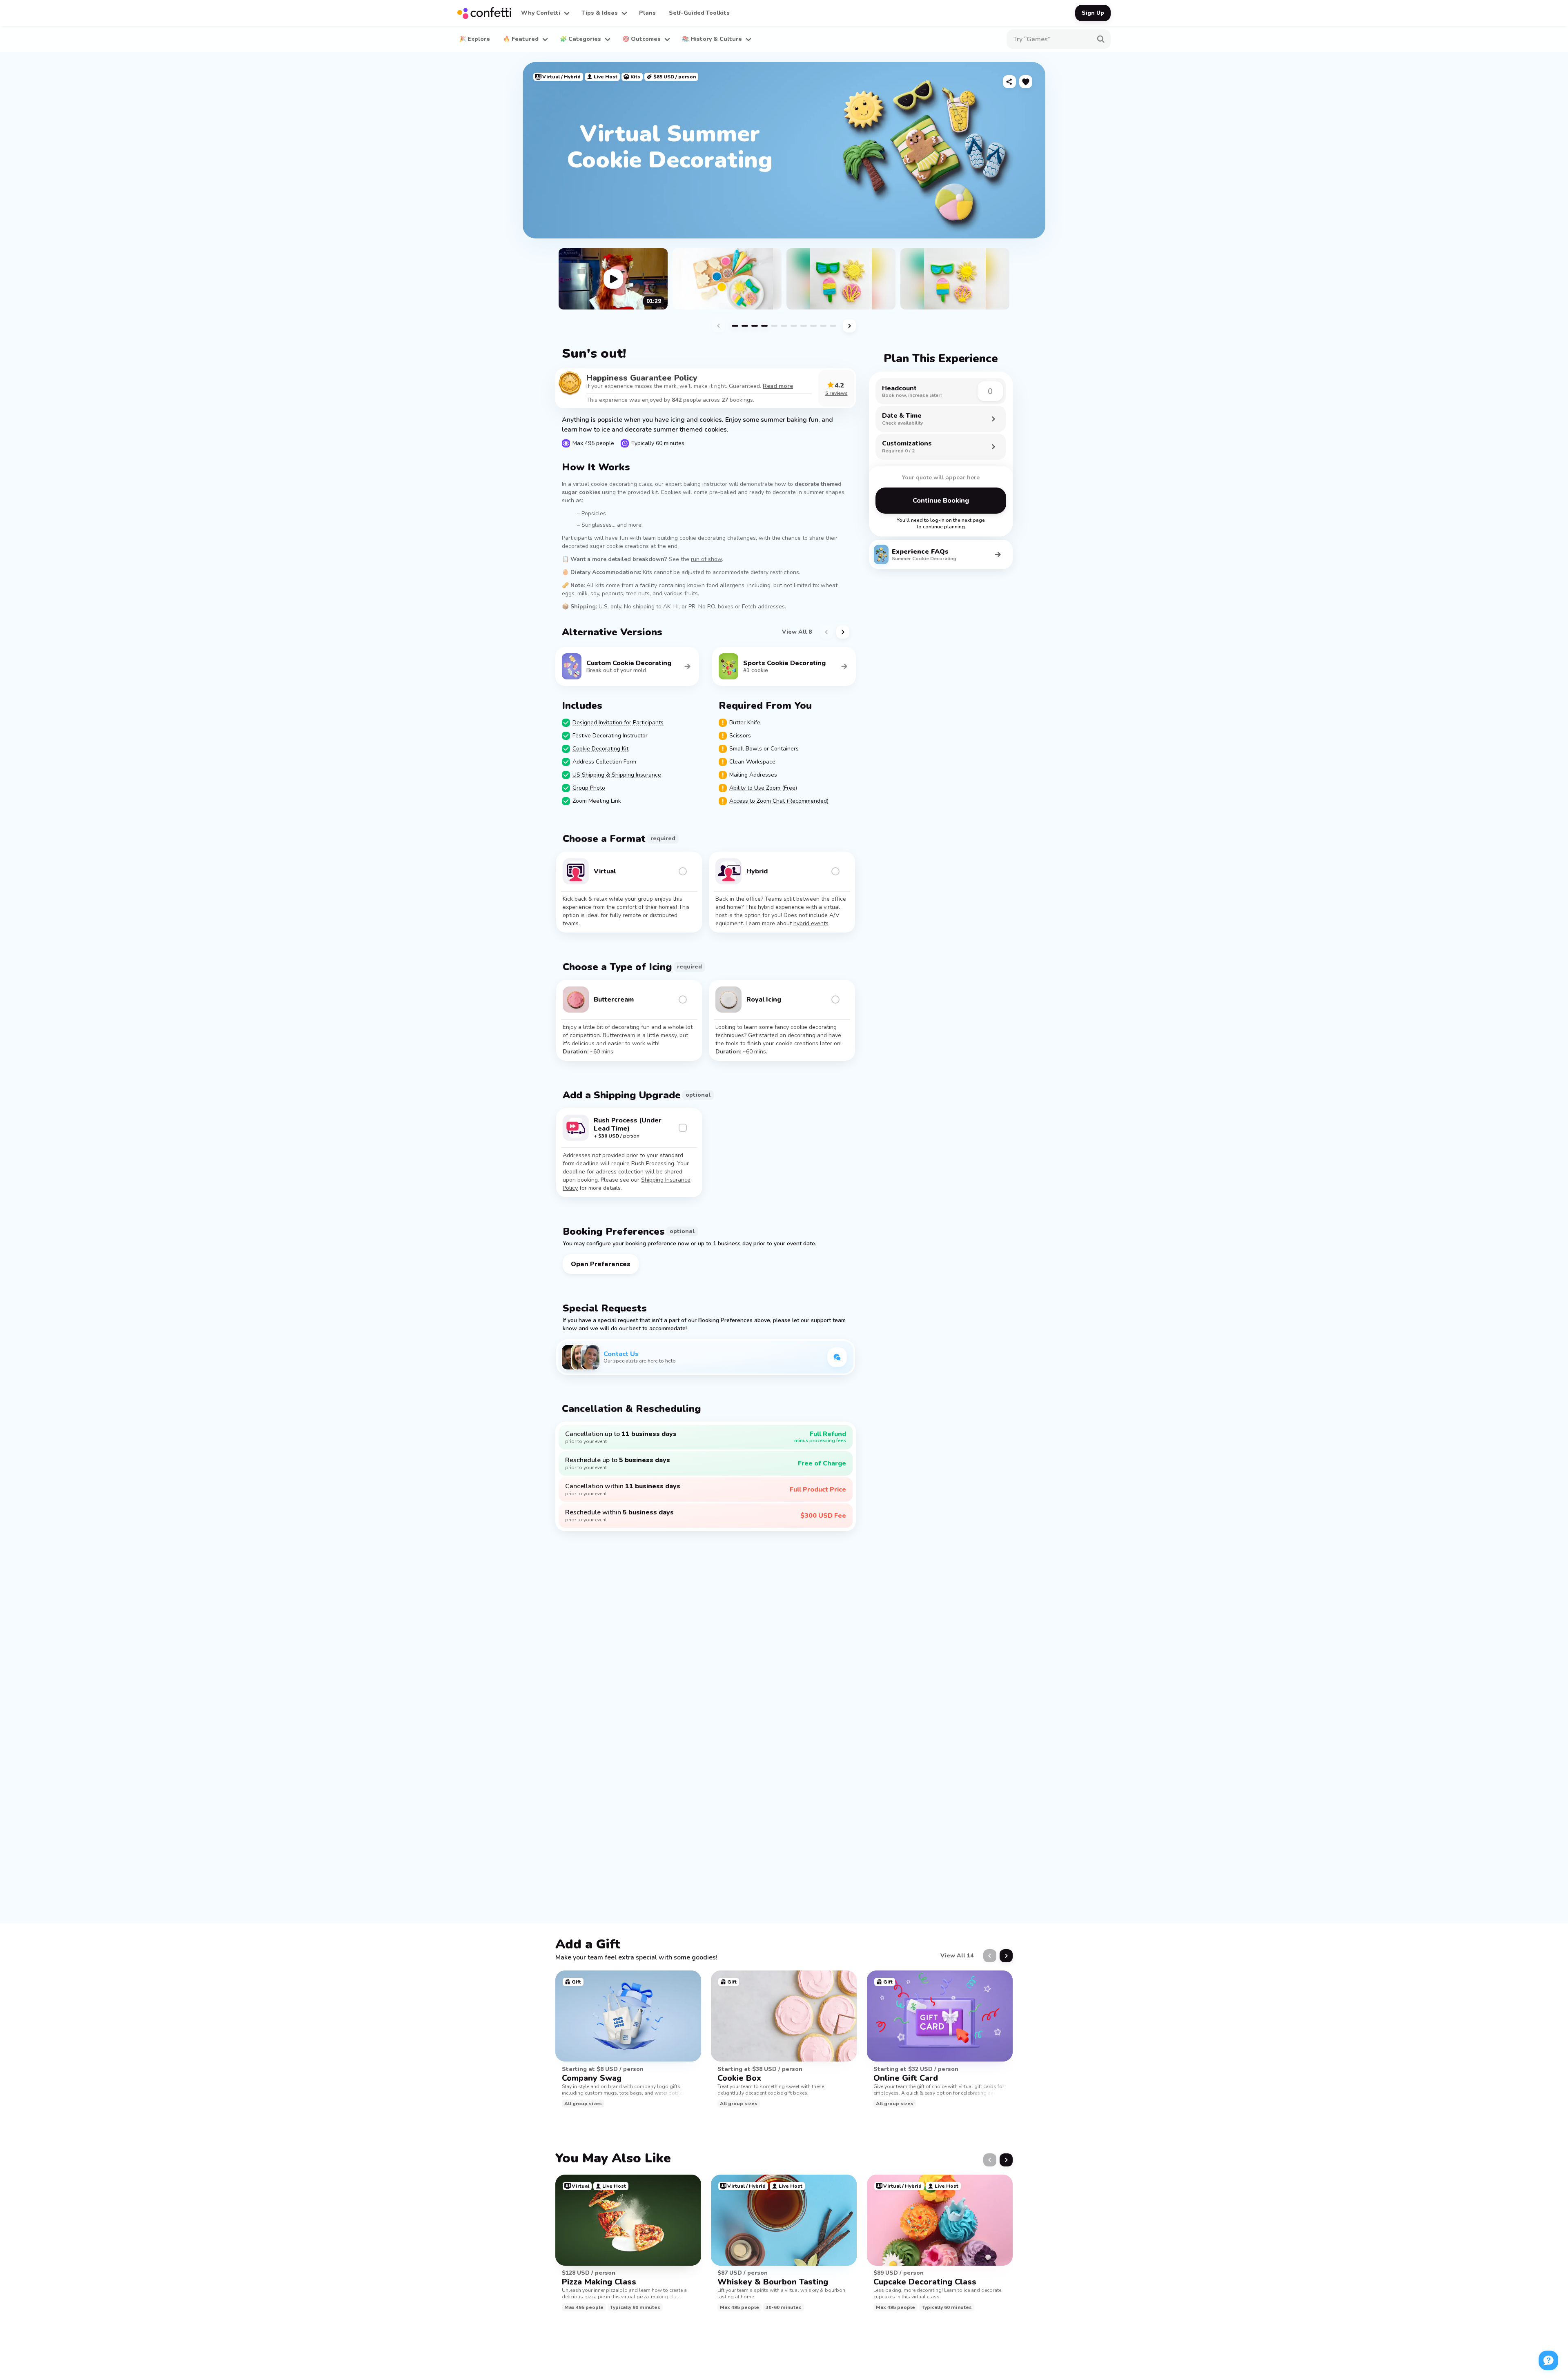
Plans (647, 13)
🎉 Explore (474, 39)
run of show (706, 559)
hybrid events (811, 923)
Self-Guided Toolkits (699, 13)
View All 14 (957, 1956)
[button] (545, 13)
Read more (778, 386)
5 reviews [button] (836, 393)
